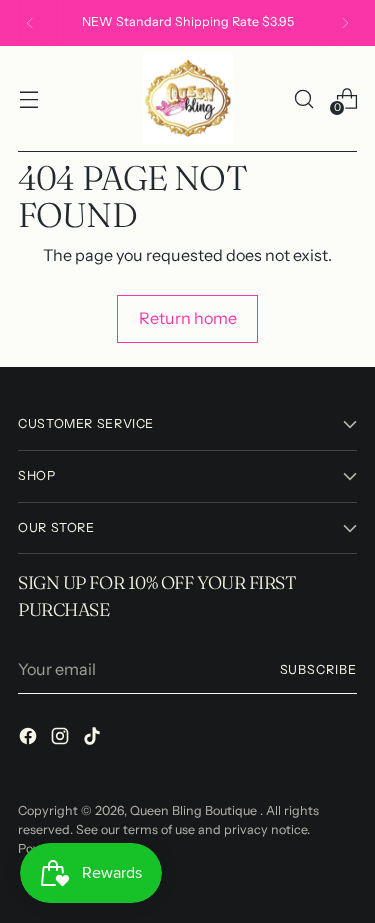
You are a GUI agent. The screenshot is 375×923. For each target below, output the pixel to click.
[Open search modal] (303, 98)
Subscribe (318, 669)
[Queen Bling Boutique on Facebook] (30, 739)
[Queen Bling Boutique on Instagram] (62, 739)
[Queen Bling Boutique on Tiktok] (94, 739)
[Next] (345, 23)
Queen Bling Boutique (195, 810)
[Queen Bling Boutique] (188, 99)
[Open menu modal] (28, 98)
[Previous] (30, 23)
